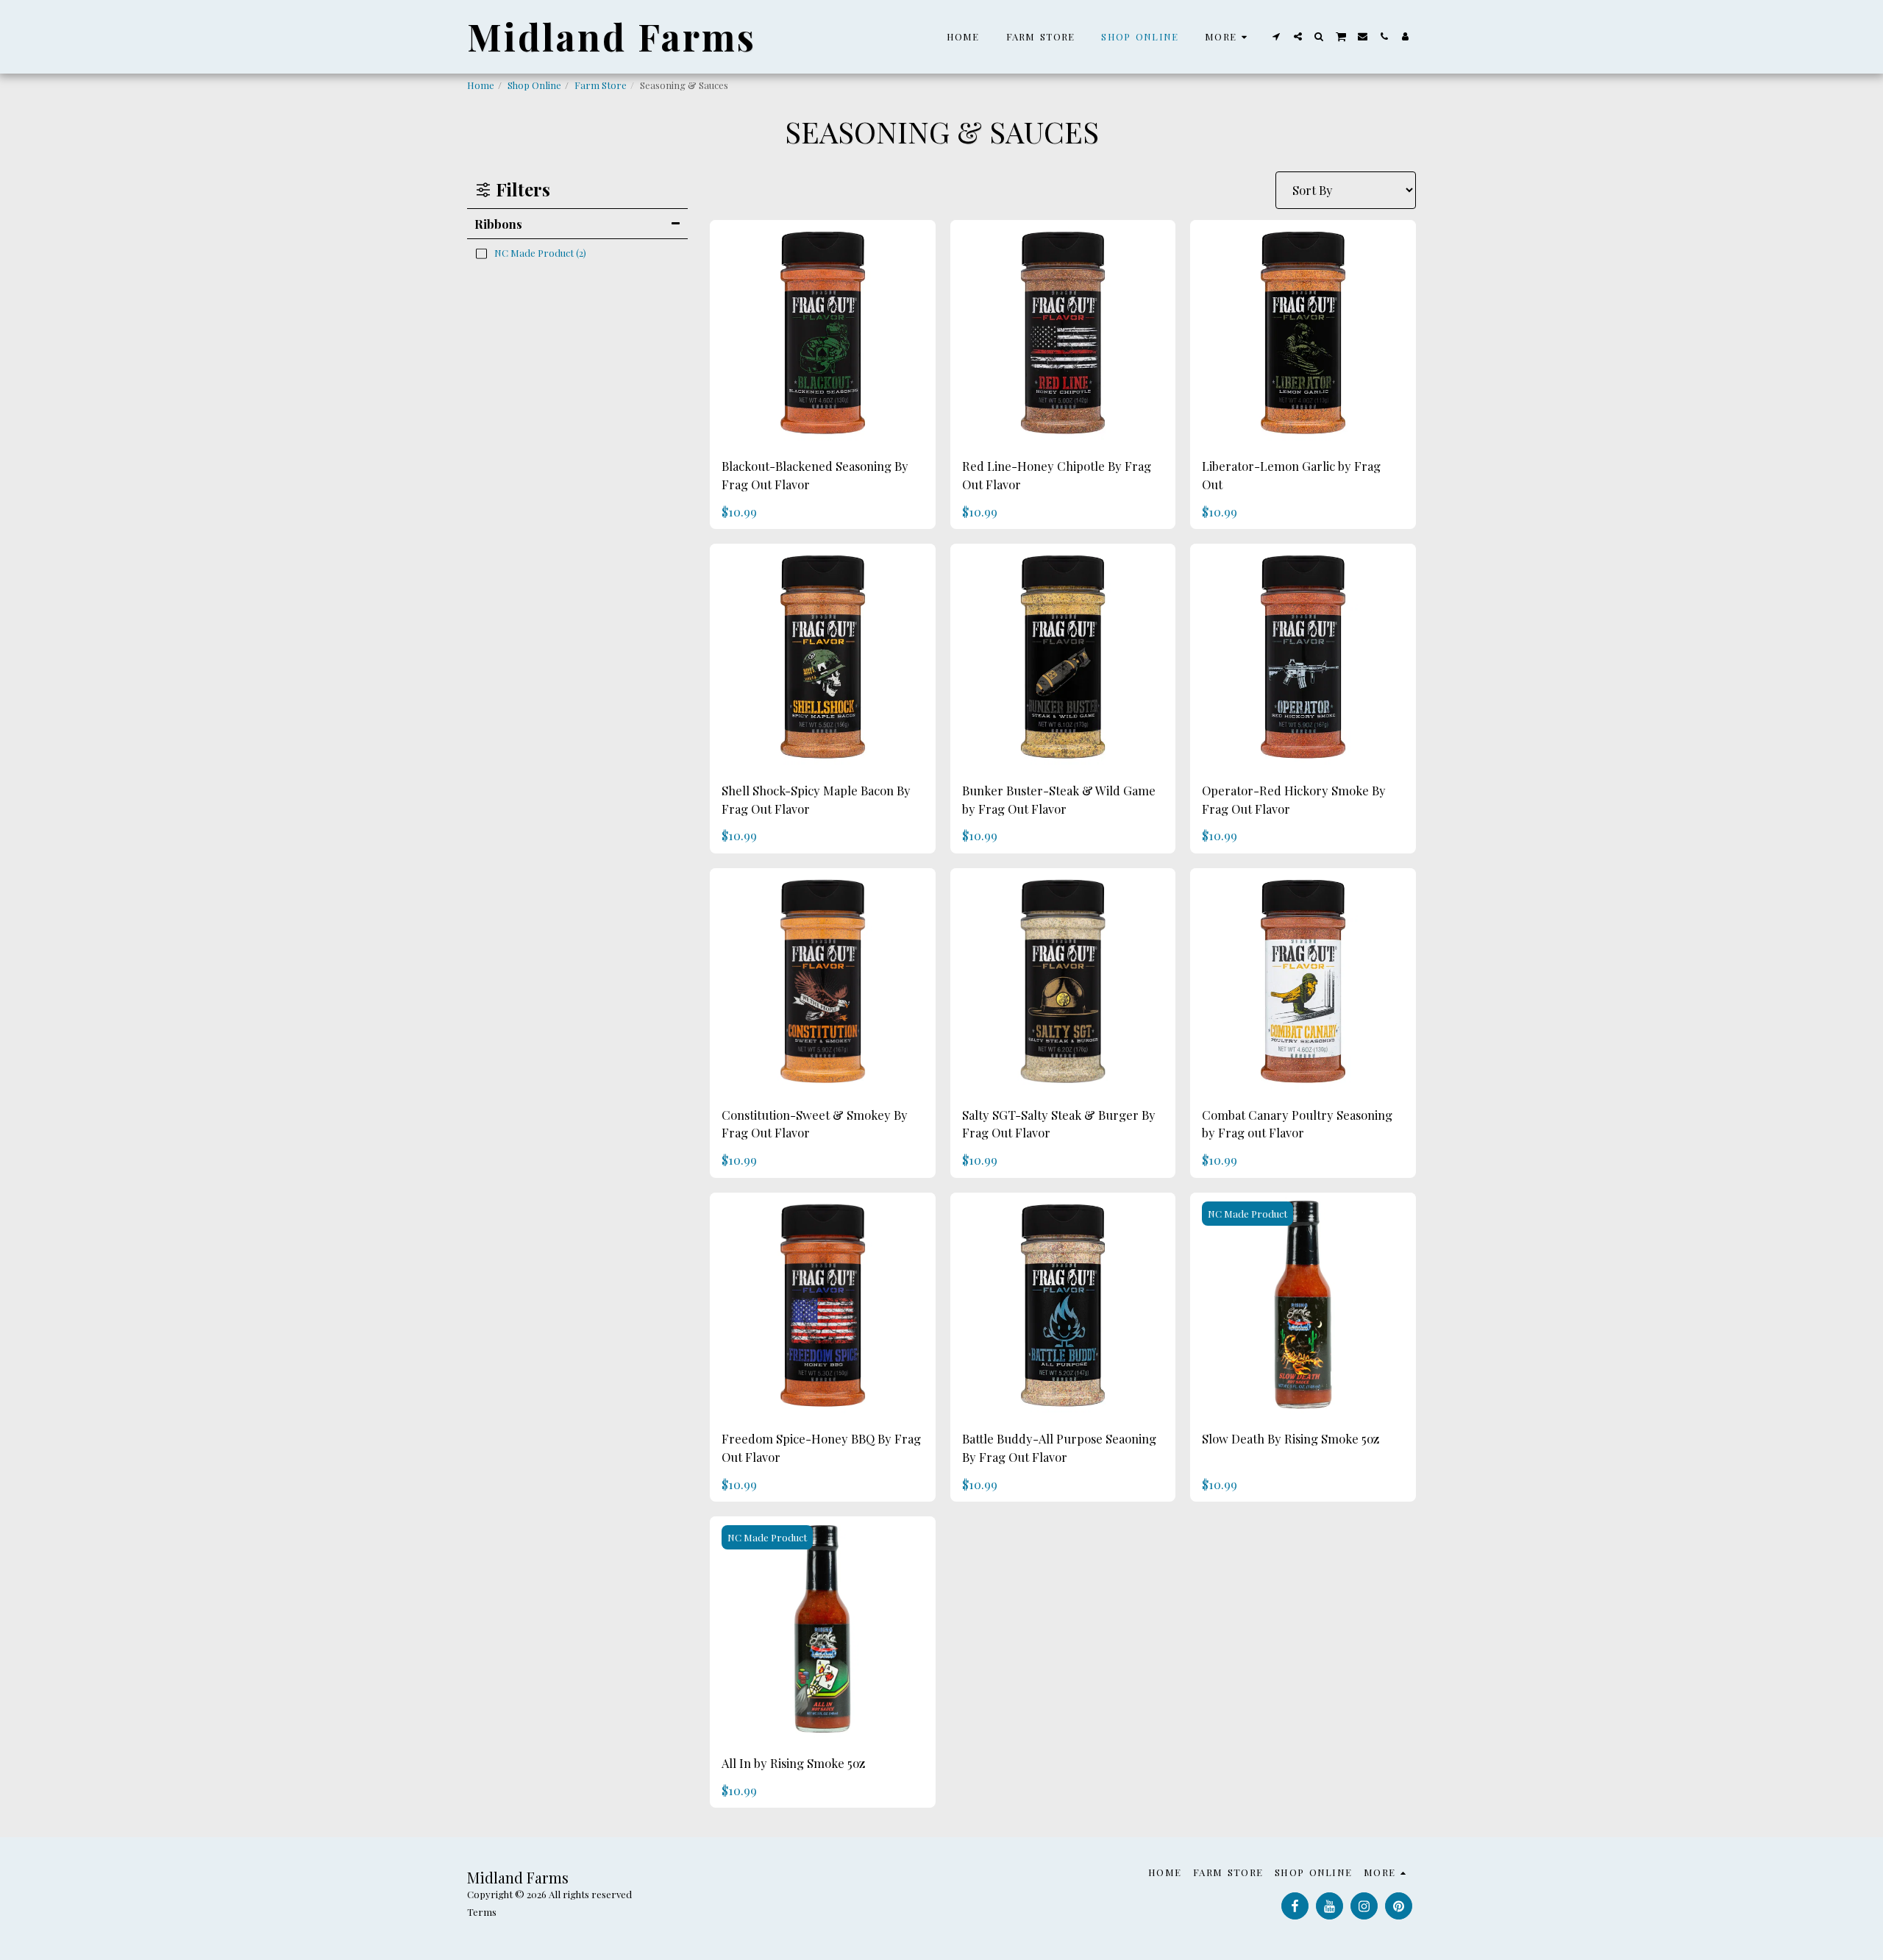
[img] (823, 333)
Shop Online (534, 85)
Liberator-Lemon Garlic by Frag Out (1291, 475)
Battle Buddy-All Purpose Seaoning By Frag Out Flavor (1059, 1448)
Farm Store (601, 85)
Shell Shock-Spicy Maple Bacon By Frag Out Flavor (816, 799)
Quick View (822, 428)
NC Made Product (1247, 1214)
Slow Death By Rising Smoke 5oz (1291, 1438)
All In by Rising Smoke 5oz (793, 1763)
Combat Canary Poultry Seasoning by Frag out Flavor (1297, 1124)
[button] (1277, 36)
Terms (482, 1912)
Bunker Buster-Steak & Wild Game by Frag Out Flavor (1059, 799)
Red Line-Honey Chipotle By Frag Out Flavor (1057, 475)
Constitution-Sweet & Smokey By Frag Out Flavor (815, 1124)
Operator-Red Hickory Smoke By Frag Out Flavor (1294, 799)
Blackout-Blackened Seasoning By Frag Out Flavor (815, 475)
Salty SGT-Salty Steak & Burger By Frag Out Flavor (1059, 1124)
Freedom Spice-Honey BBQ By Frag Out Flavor (821, 1448)
